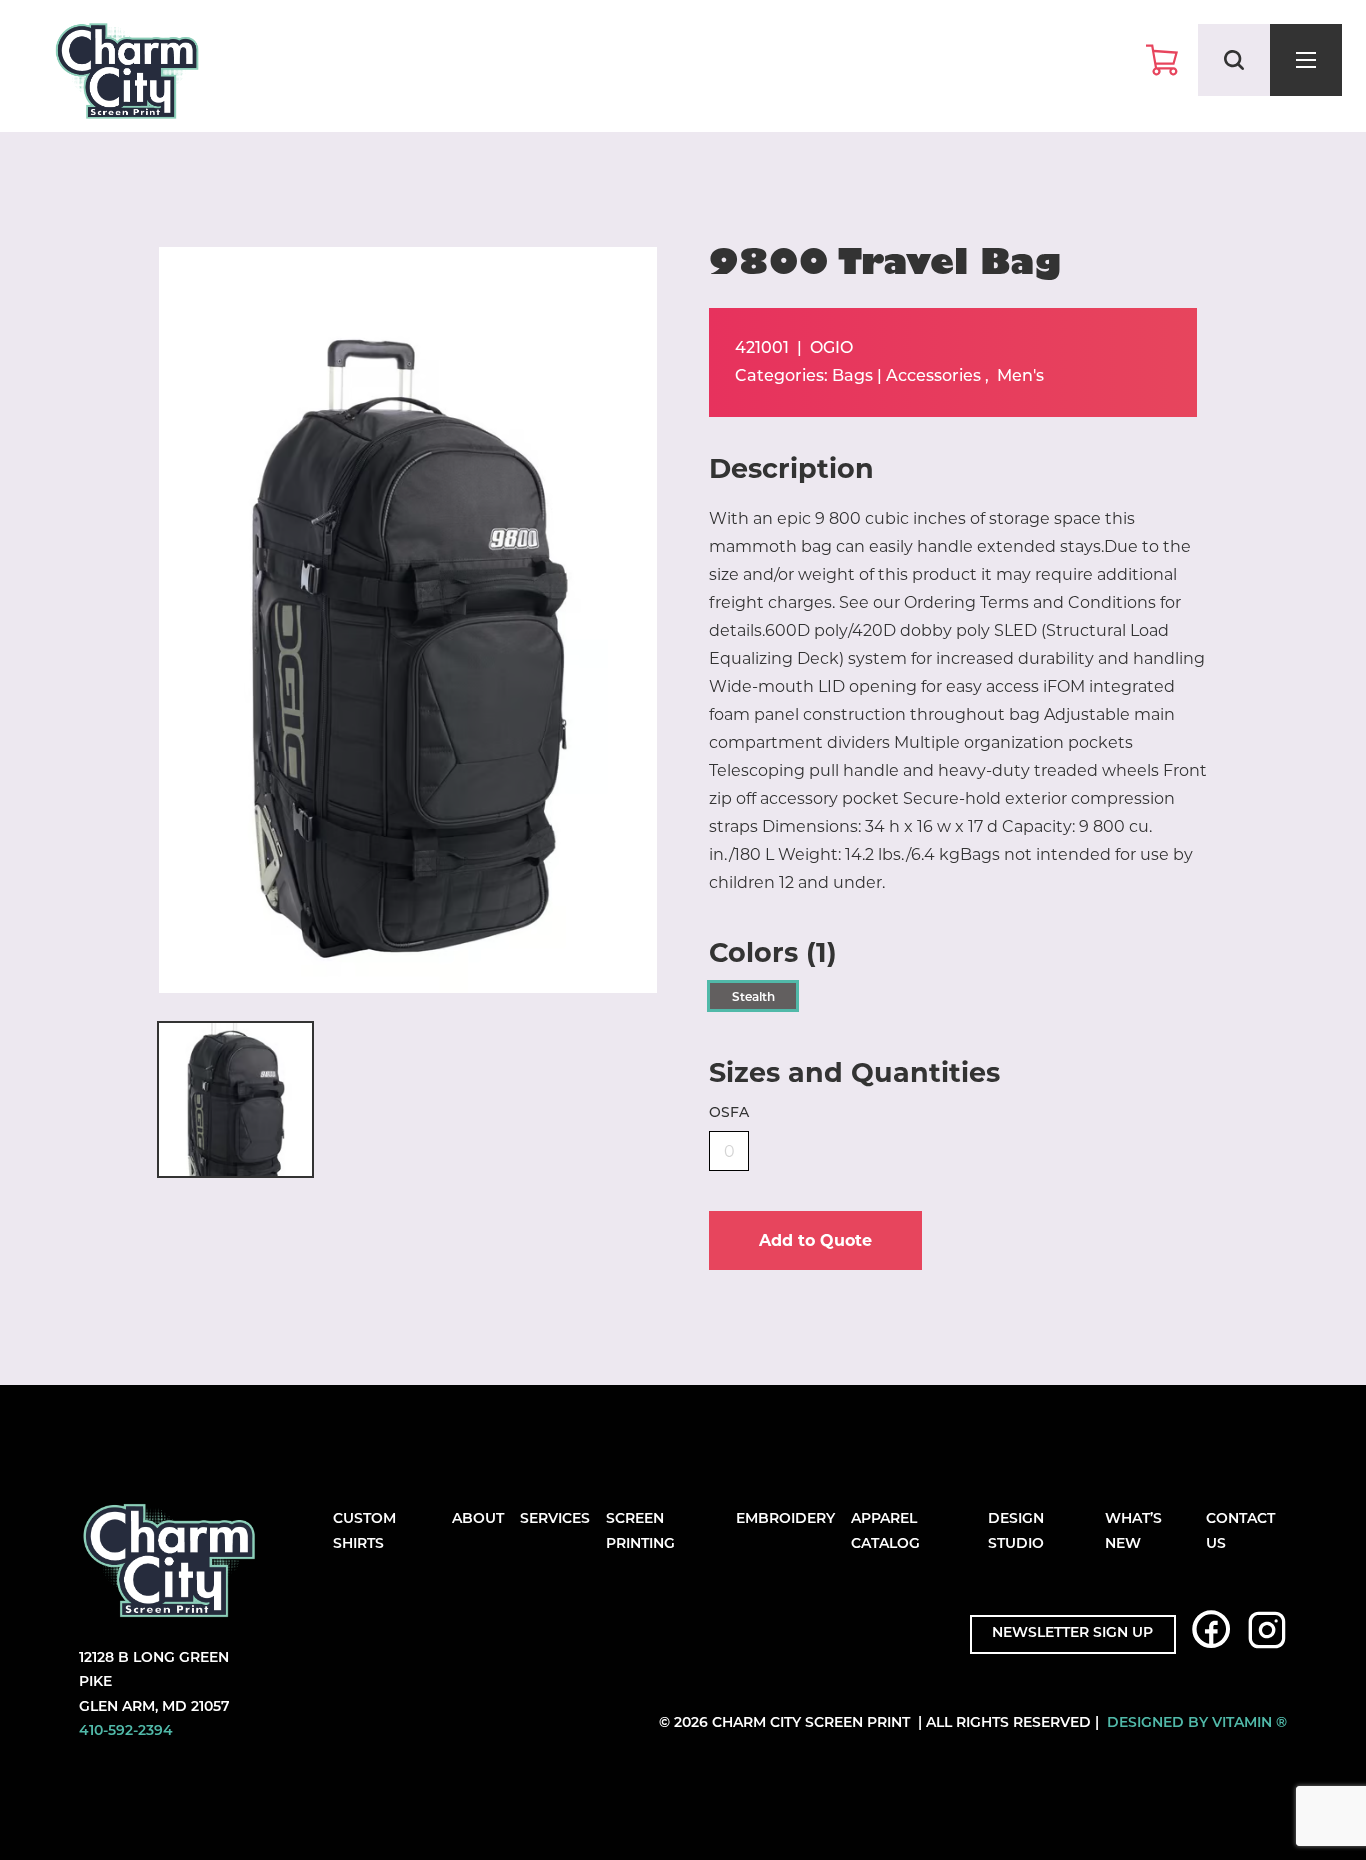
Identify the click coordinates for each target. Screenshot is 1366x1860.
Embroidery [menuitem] (785, 1519)
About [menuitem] (478, 1519)
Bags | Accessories (906, 377)
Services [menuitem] (555, 1519)
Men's (1020, 377)
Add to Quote (815, 1240)
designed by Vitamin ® (1197, 1723)
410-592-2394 (126, 1731)
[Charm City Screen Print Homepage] (127, 75)
